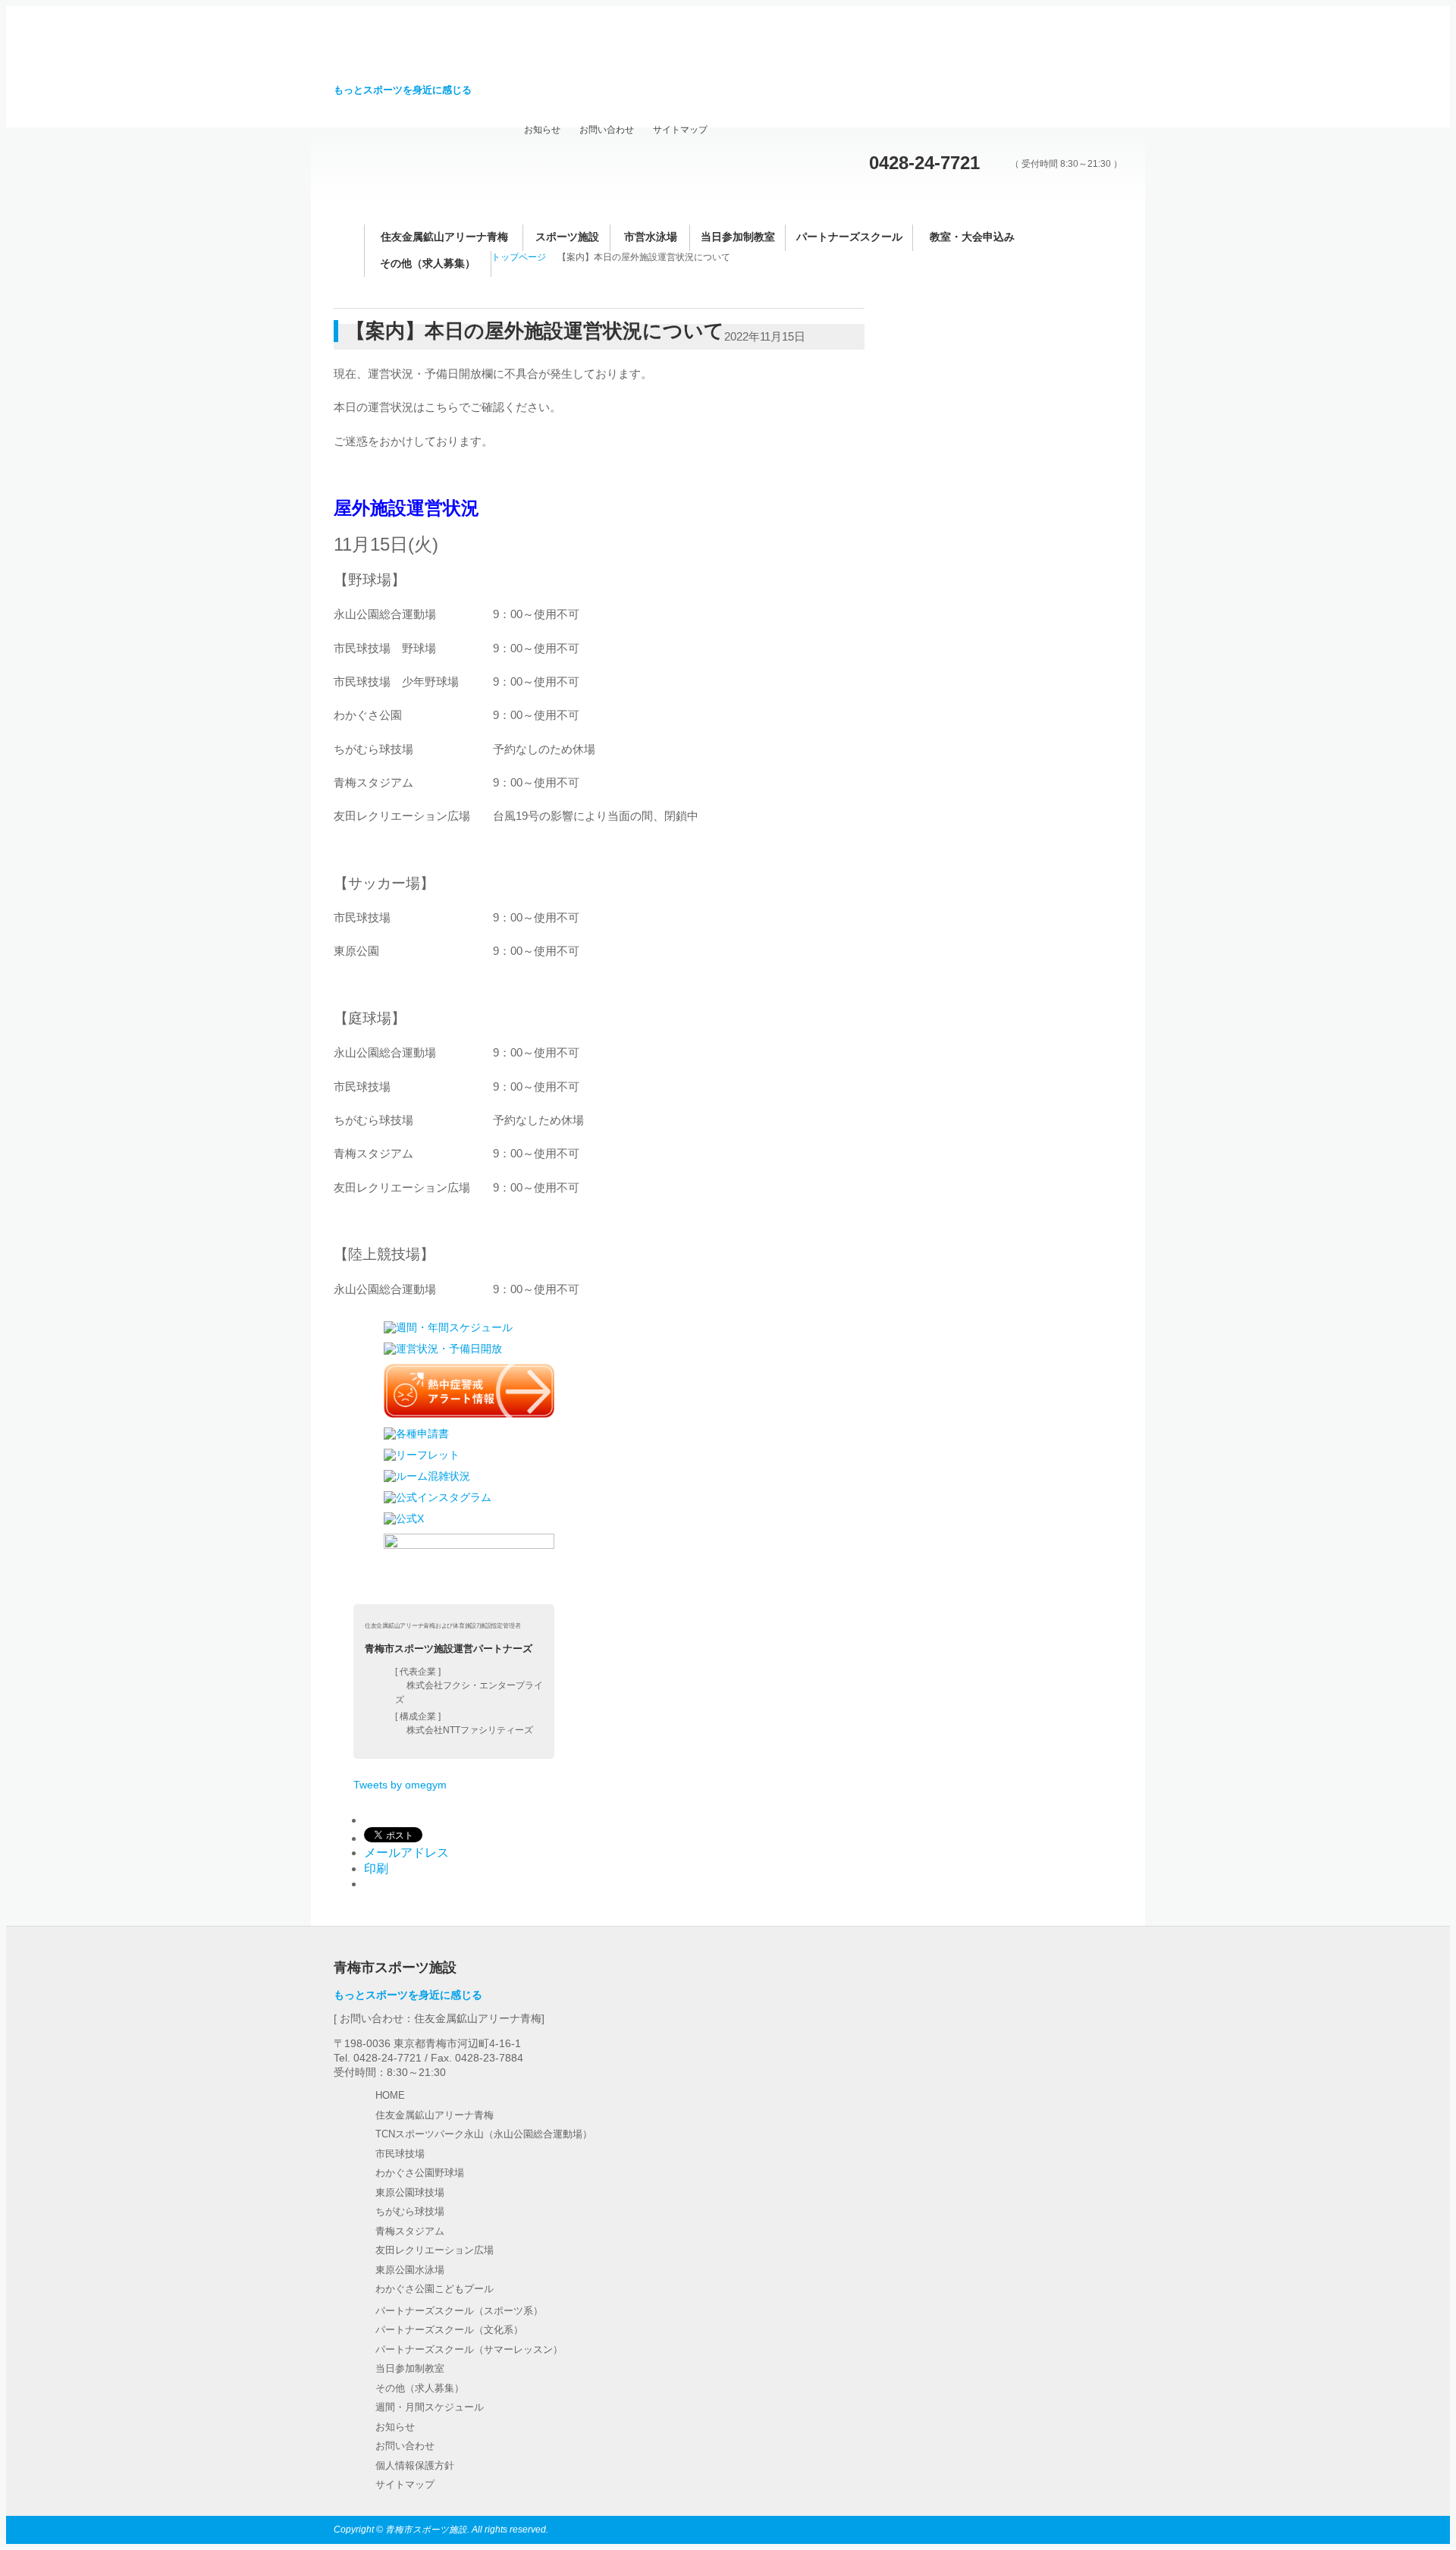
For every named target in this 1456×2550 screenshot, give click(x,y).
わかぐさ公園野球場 (420, 2173)
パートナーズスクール (849, 237)
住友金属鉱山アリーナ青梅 (444, 237)
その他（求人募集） (428, 264)
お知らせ (542, 130)
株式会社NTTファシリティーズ (470, 1730)
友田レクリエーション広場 (435, 2250)
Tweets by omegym (400, 1785)
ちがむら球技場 (410, 2211)
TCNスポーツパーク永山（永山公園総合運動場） (484, 2134)
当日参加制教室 (738, 237)
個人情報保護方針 (415, 2465)
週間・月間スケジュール (430, 2407)
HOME (390, 2095)
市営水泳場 (651, 237)
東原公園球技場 (410, 2192)
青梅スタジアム (410, 2231)
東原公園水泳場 (410, 2270)
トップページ (519, 257)
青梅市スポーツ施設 (437, 53)
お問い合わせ (607, 130)
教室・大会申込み (972, 237)
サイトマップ (680, 130)
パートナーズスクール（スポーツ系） (459, 2311)
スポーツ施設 (567, 237)
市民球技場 (400, 2154)
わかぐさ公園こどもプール (435, 2289)
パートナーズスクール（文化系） (449, 2330)
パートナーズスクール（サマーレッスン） (469, 2349)
